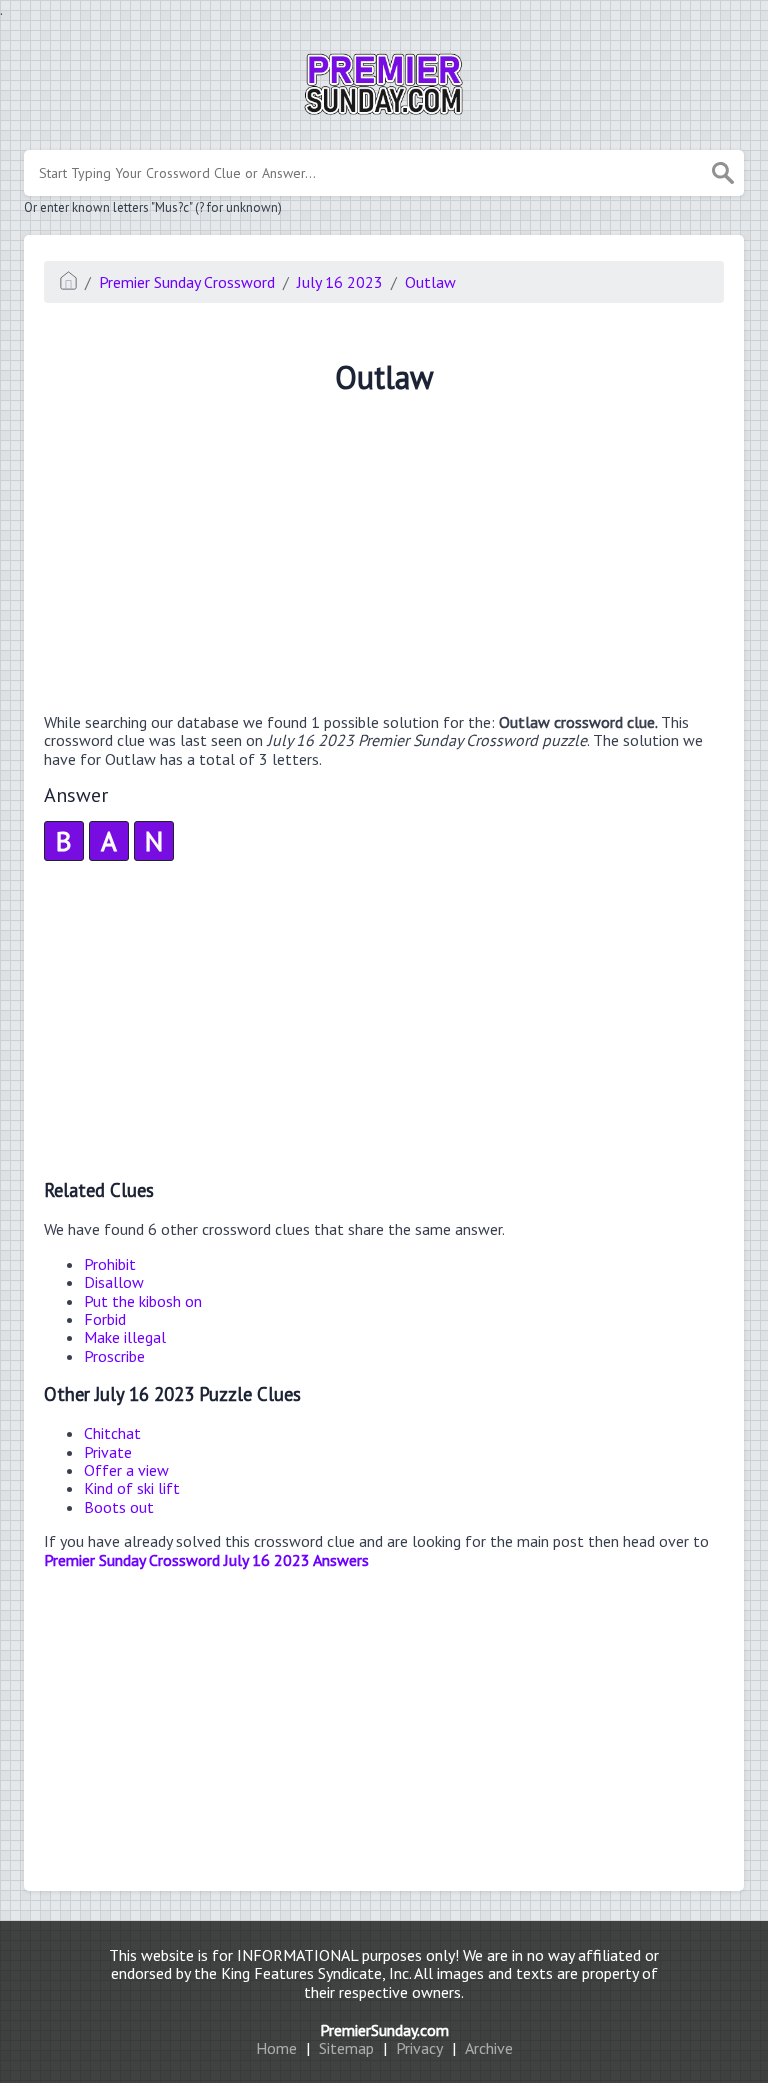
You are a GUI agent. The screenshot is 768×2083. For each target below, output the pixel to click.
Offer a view (126, 1470)
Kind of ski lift (132, 1488)
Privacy (419, 2048)
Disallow (114, 1282)
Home (276, 2048)
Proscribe (114, 1356)
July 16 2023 (340, 282)
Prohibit (110, 1264)
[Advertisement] (384, 557)
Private (108, 1452)
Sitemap (346, 2048)
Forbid (105, 1319)
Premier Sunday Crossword (187, 282)
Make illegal (125, 1337)
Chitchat (112, 1433)
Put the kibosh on (143, 1301)
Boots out (119, 1507)
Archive (489, 2048)
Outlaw (430, 282)
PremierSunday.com (384, 2030)
